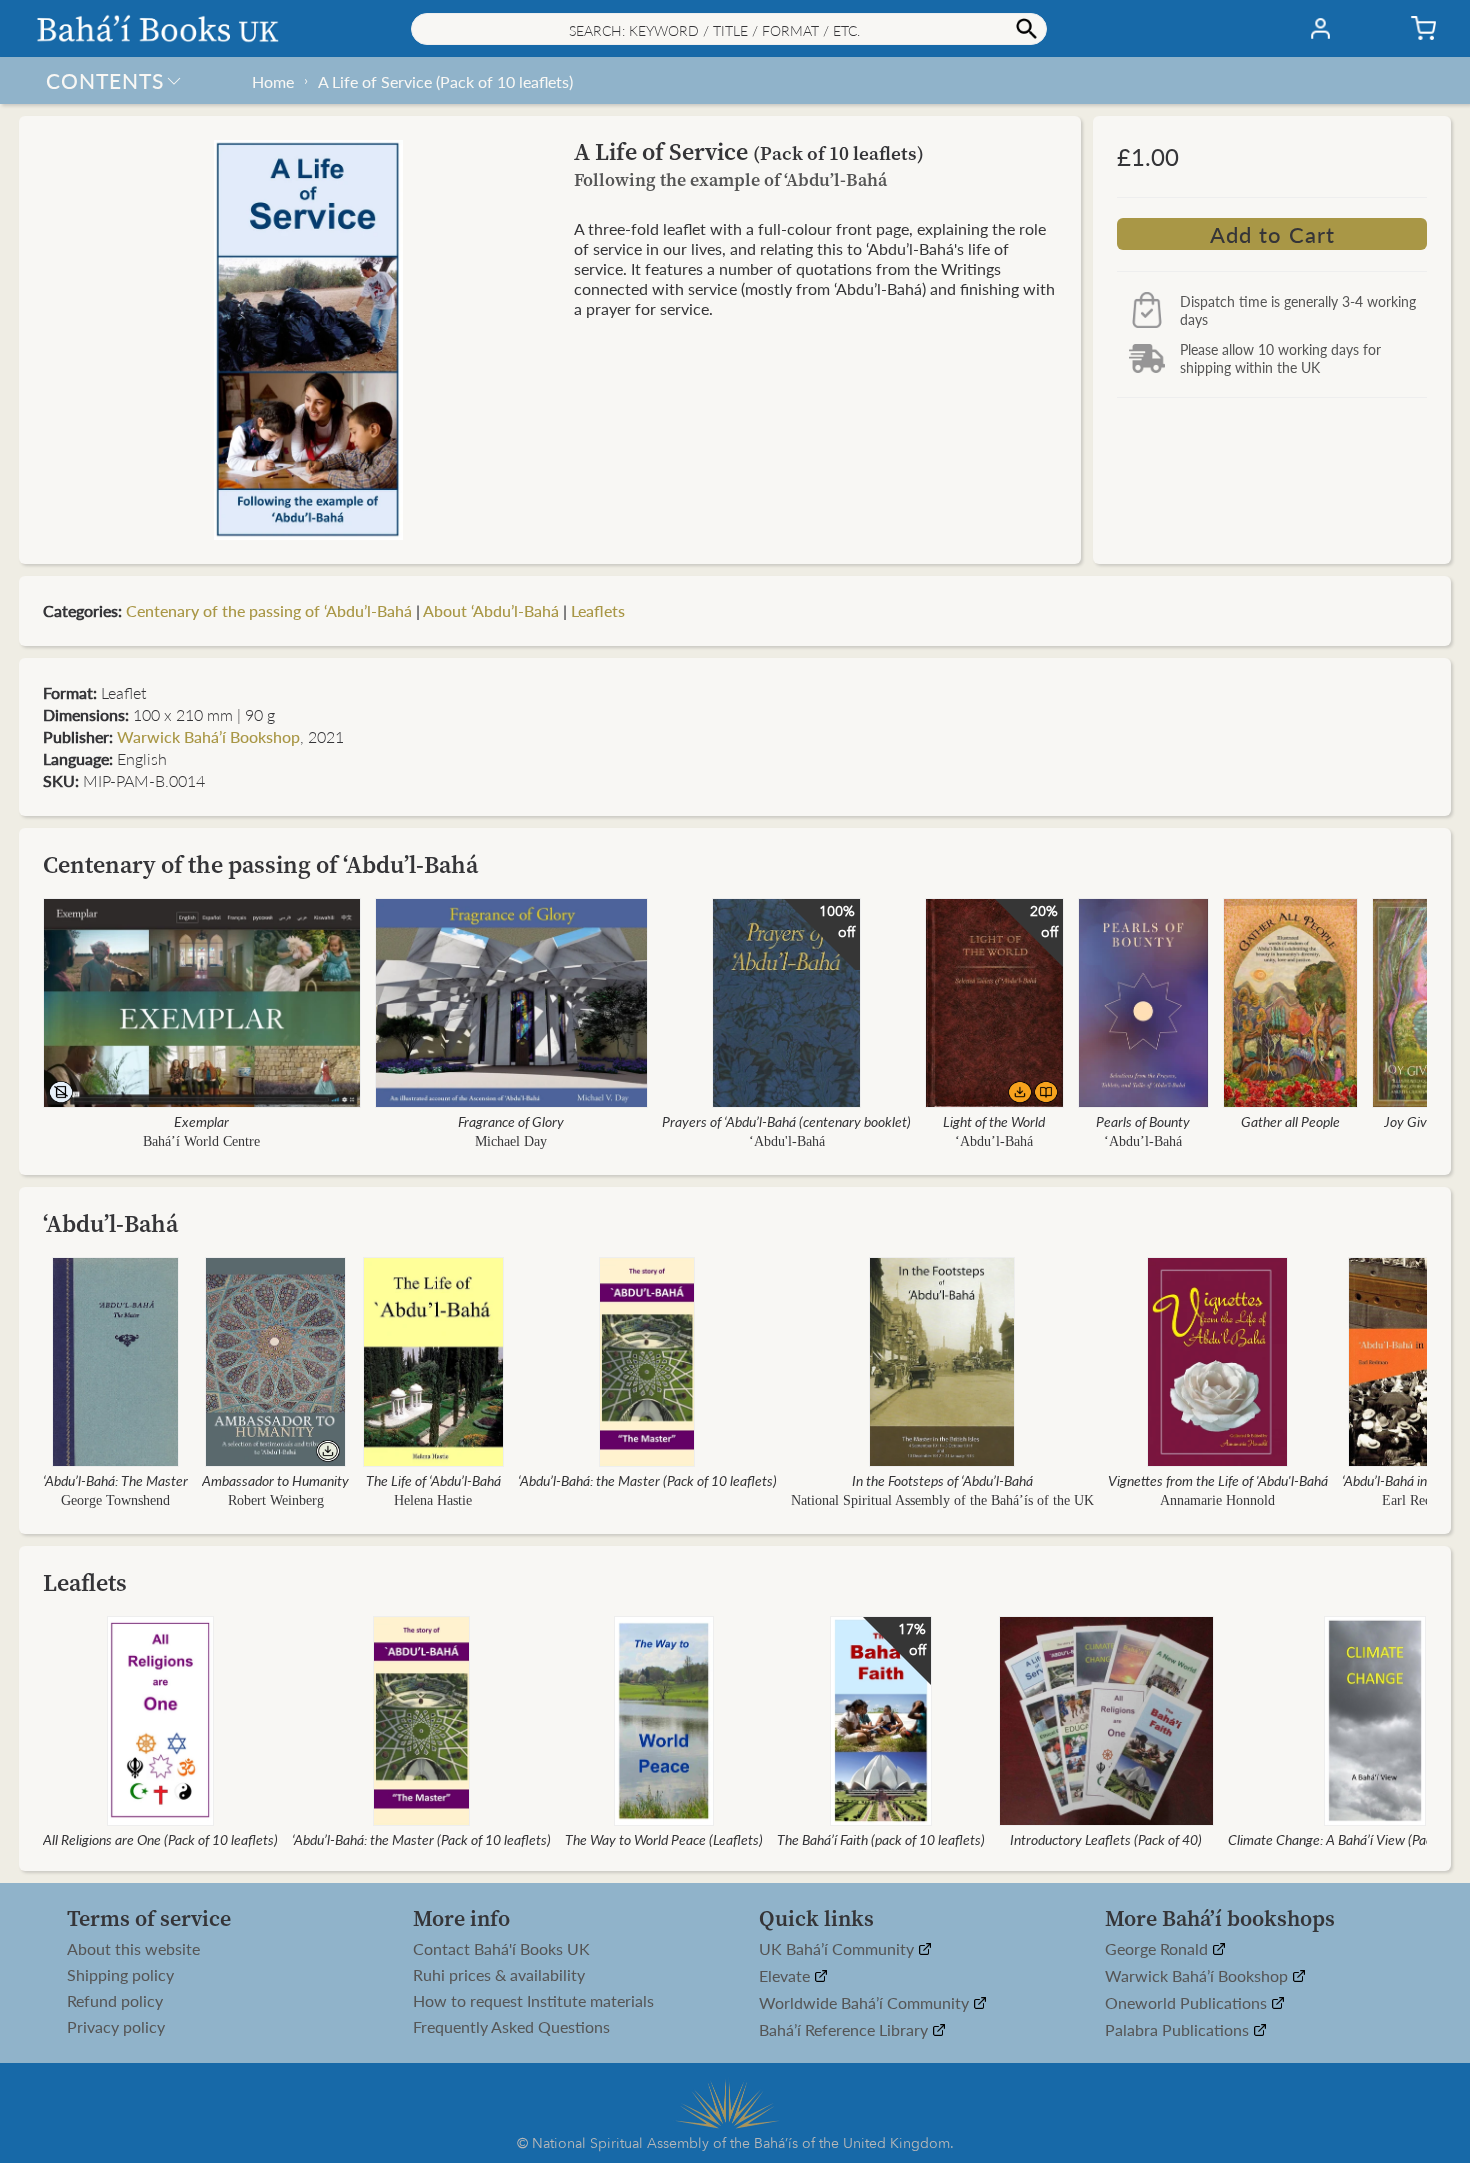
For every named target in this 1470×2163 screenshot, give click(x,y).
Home (273, 81)
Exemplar (201, 1121)
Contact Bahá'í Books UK (501, 1949)
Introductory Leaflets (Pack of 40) (1106, 1839)
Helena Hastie (433, 1500)
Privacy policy (116, 2027)
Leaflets (598, 610)
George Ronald (1158, 1949)
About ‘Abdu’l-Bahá (491, 610)
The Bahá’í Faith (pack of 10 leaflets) (881, 1839)
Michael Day (511, 1141)
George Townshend (115, 1500)
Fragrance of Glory (511, 1121)
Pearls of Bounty (1143, 1121)
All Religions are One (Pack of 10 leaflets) (160, 1839)
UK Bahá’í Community (838, 1949)
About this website (133, 1949)
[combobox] (729, 29)
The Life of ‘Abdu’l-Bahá (433, 1480)
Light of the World (994, 1121)
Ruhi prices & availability (499, 1975)
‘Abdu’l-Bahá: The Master (115, 1480)
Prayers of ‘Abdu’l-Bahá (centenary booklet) (786, 1121)
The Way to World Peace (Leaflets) (664, 1839)
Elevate (786, 1976)
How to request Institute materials (533, 2001)
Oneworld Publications (1188, 2003)
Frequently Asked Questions (511, 2027)
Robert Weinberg (276, 1500)
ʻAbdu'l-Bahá (787, 1141)
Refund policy (115, 2001)
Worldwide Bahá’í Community (866, 2003)
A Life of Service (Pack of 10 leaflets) (445, 81)
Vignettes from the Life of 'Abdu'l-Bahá (1218, 1480)
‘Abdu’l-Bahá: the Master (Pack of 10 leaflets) (647, 1480)
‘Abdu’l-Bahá (994, 1141)
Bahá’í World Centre (201, 1141)
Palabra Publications (1179, 2030)
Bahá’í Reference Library (845, 2030)
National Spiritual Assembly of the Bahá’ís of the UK (942, 1500)
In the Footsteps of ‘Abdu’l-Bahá (942, 1480)
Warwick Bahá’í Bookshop (208, 736)
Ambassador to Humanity (275, 1480)
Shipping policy (120, 1975)
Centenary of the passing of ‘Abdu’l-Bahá (269, 610)
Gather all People (1290, 1121)
